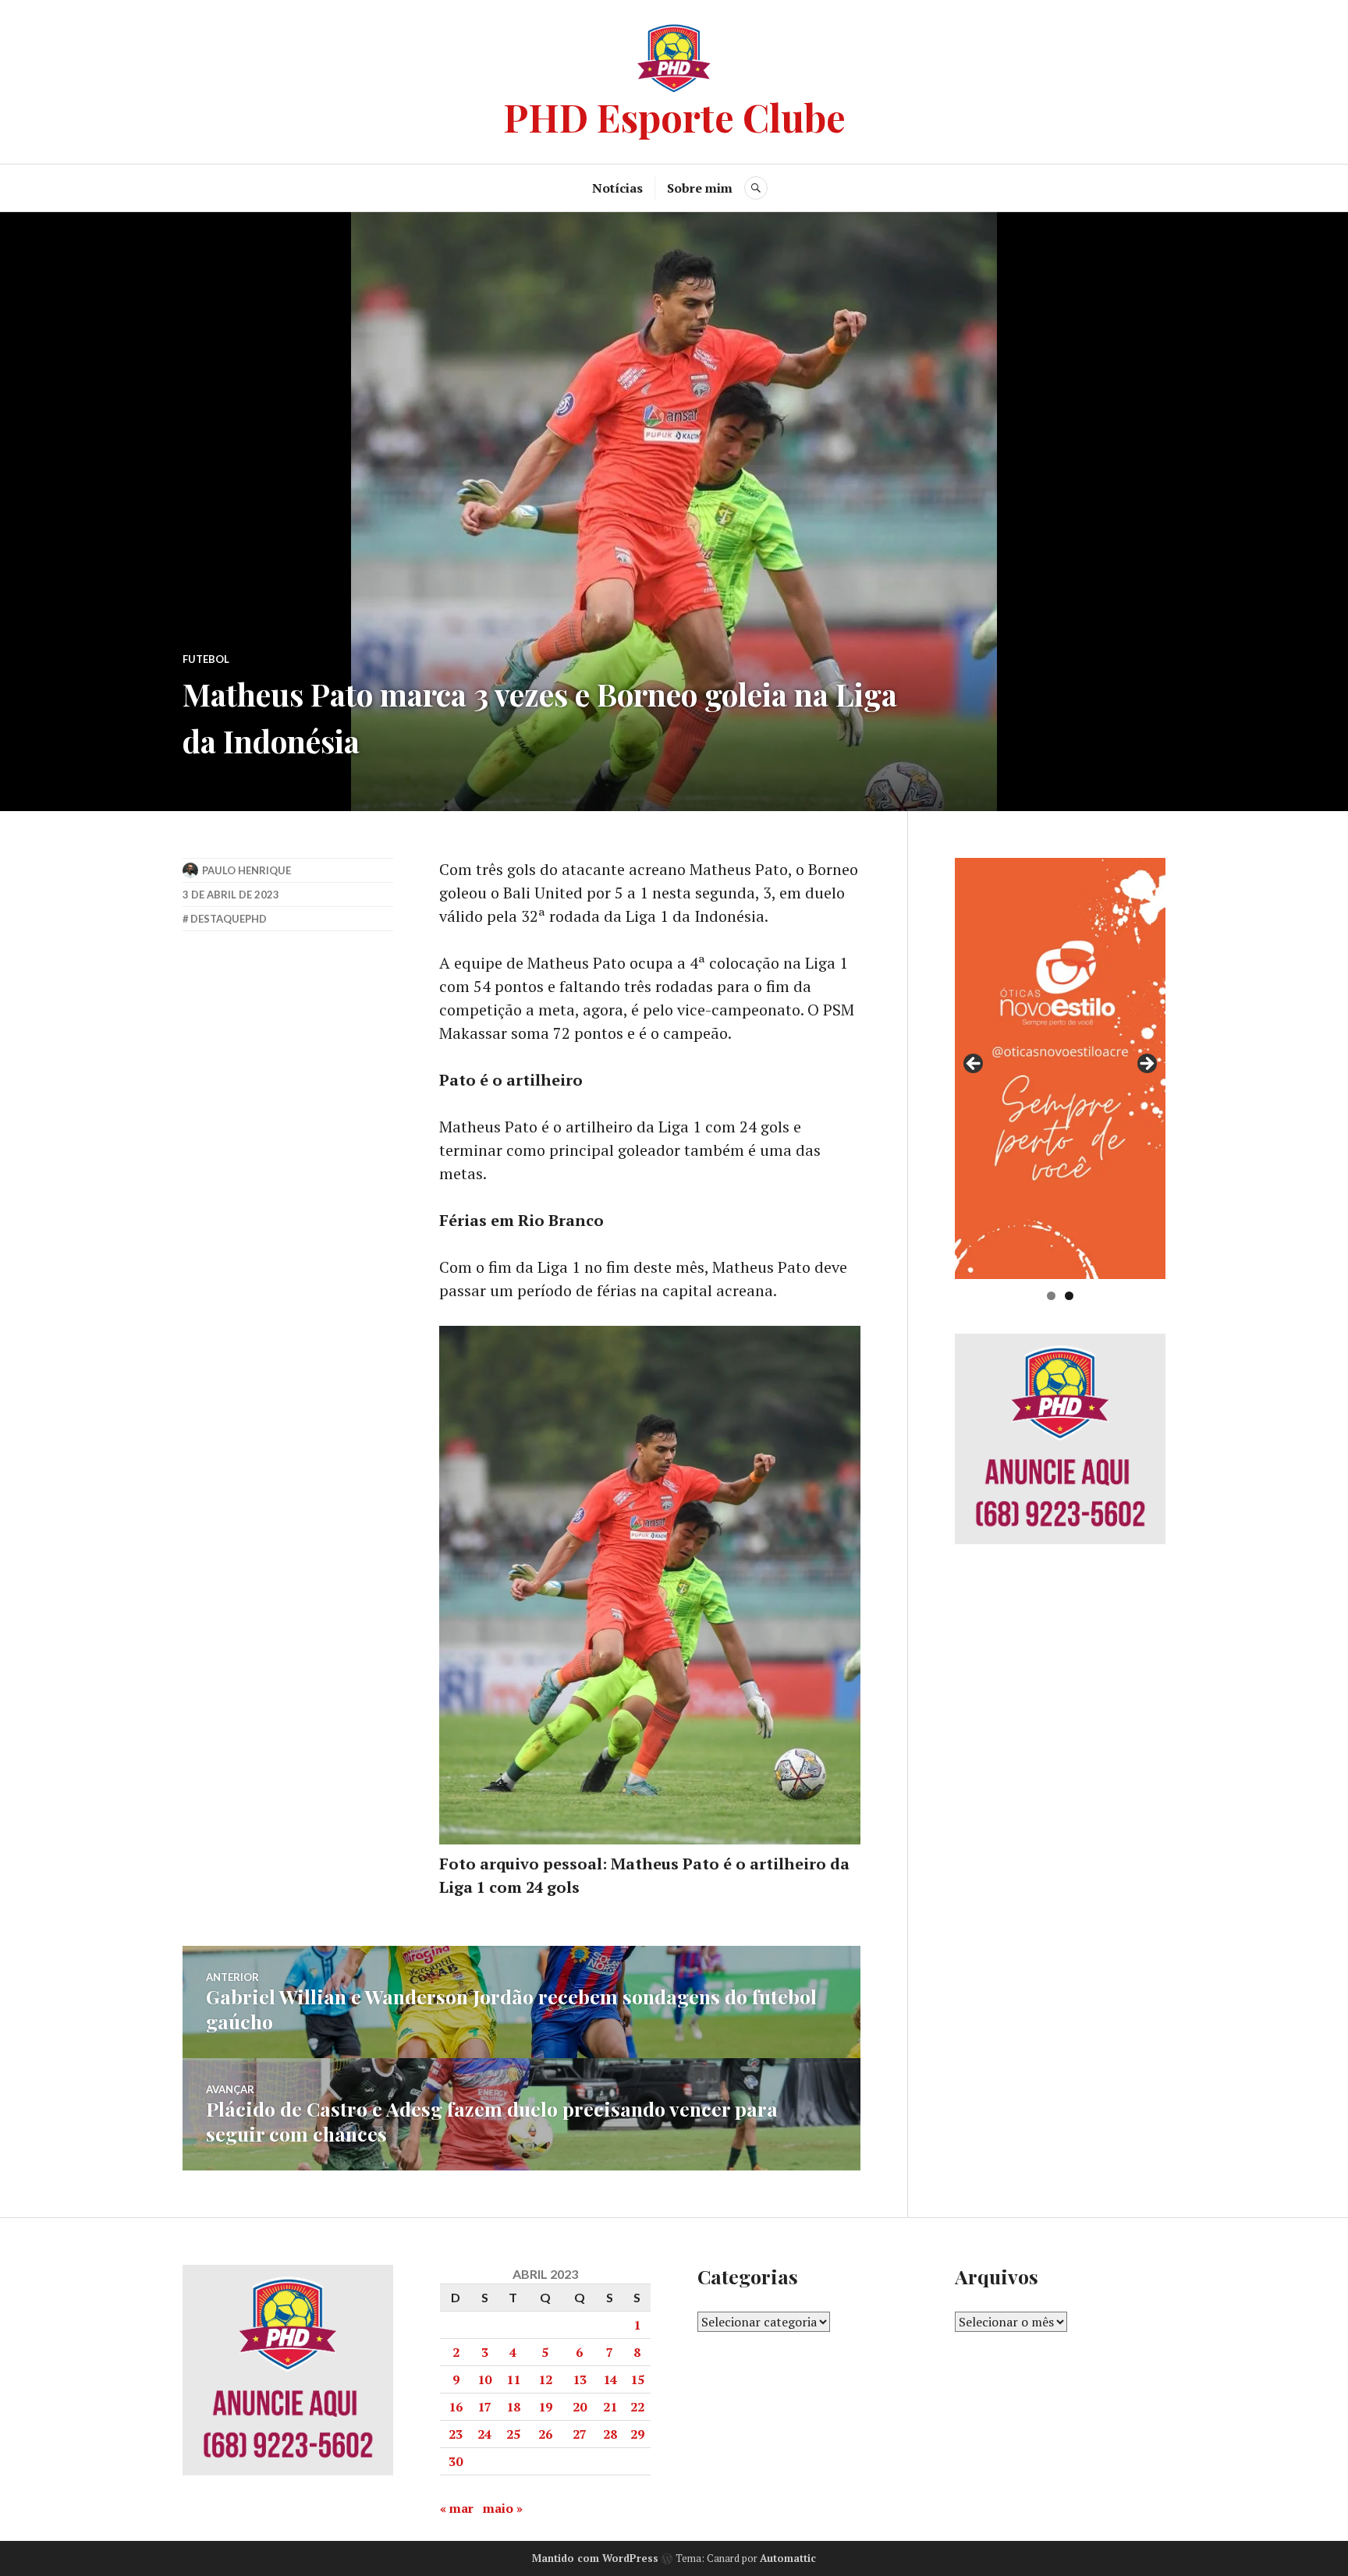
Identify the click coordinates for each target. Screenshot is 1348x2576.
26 (545, 2434)
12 (545, 2379)
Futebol (206, 659)
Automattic (788, 2558)
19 (545, 2407)
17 (484, 2407)
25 (513, 2434)
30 (456, 2461)
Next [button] (1146, 1065)
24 (484, 2434)
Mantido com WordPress (595, 2558)
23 (456, 2434)
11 (513, 2379)
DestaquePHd (229, 919)
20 (580, 2407)
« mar (457, 2508)
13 (580, 2379)
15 (637, 2379)
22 (637, 2407)
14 (610, 2379)
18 (513, 2407)
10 (484, 2379)
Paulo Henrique (247, 870)
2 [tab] (1069, 1296)
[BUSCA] (756, 188)
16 (456, 2407)
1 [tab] (1051, 1296)
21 (610, 2407)
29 (637, 2434)
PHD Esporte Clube (674, 117)
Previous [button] (974, 1065)
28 (610, 2434)
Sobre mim (700, 188)
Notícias (617, 188)
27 (580, 2434)
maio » (503, 2508)
